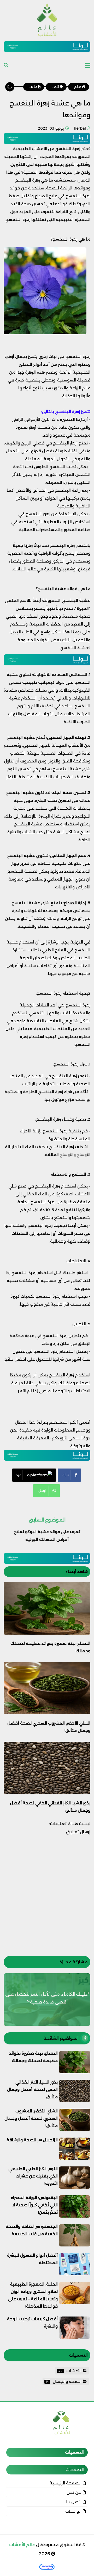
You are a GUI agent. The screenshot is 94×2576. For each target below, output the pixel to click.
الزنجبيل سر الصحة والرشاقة (32, 2140)
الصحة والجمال (64, 2381)
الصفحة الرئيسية (66, 2483)
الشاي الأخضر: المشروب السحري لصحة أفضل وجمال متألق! (31, 2118)
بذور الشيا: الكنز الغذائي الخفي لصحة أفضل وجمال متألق (32, 2089)
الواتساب (73, 2511)
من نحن (74, 2492)
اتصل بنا (74, 2502)
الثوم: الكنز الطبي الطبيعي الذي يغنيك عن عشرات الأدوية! (33, 2176)
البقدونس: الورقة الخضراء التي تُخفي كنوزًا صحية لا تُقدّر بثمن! (34, 2205)
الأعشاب (70, 2371)
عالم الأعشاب (22, 2545)
